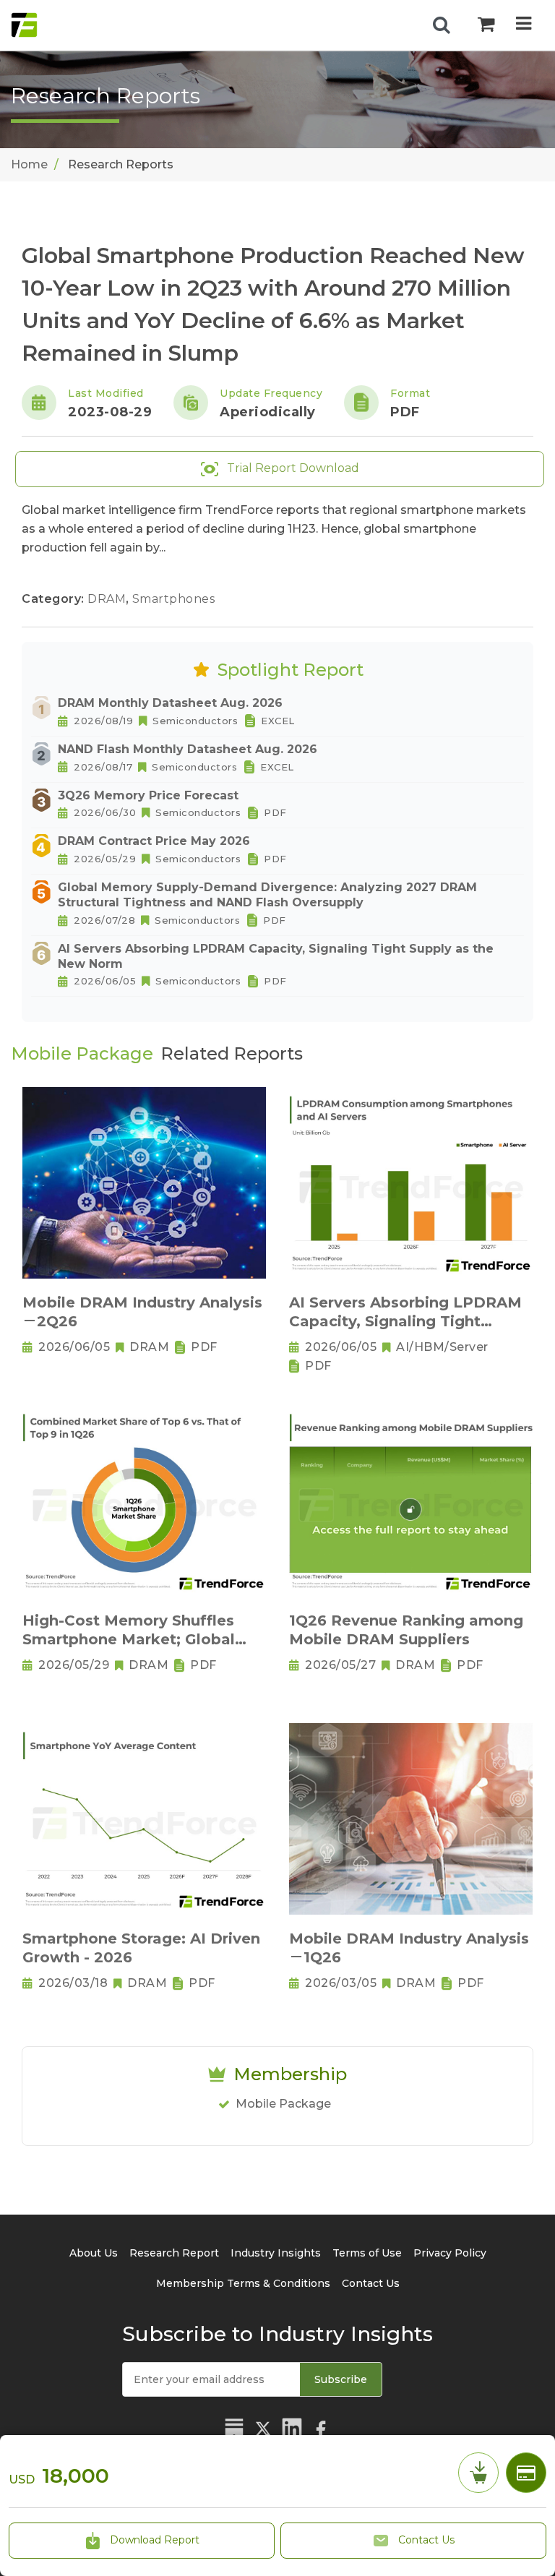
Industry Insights (276, 2253)
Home (29, 164)
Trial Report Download (292, 468)
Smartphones (174, 599)
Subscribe (341, 2379)
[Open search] (442, 25)
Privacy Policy (450, 2253)
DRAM (108, 599)
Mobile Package (283, 2104)
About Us (94, 2253)
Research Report (174, 2253)
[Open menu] (524, 25)
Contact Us (425, 2540)
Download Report (153, 2540)
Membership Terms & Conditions (243, 2283)
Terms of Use (367, 2253)
